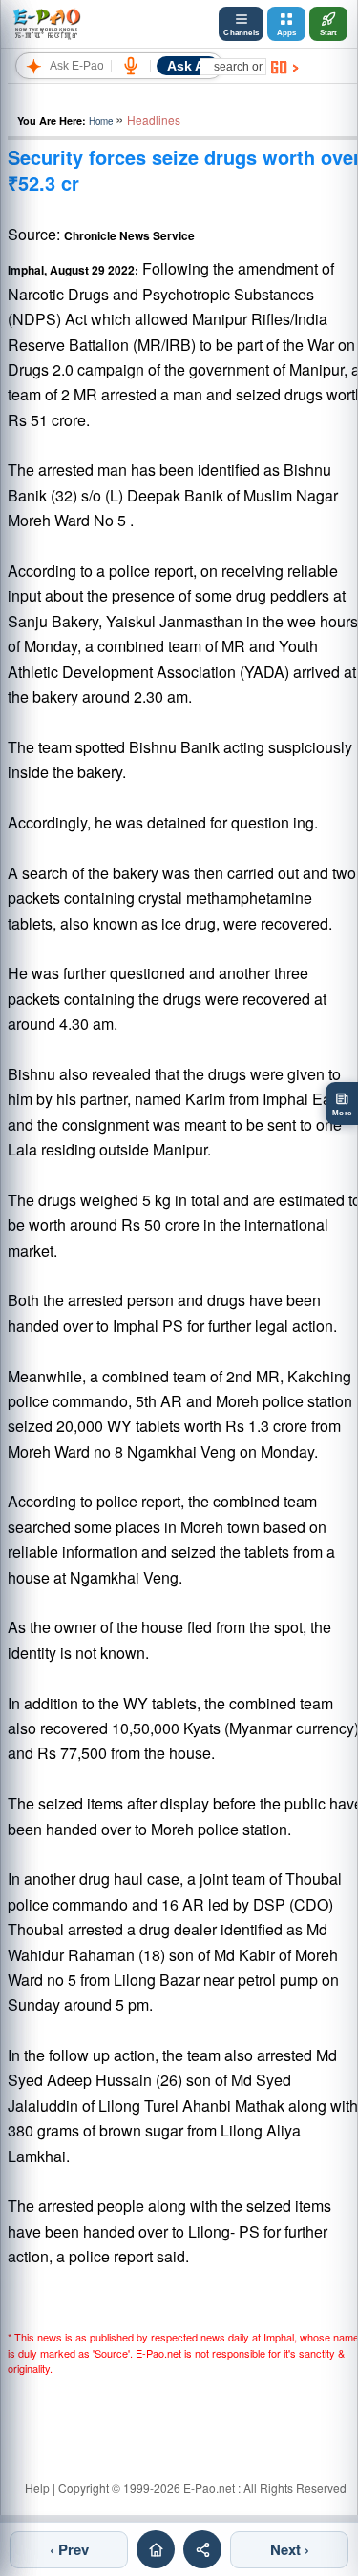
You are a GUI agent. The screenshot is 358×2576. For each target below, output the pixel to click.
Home (101, 121)
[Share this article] (202, 2549)
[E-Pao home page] (156, 2549)
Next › (290, 2549)
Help (37, 2488)
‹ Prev (69, 2549)
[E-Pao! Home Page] (46, 24)
